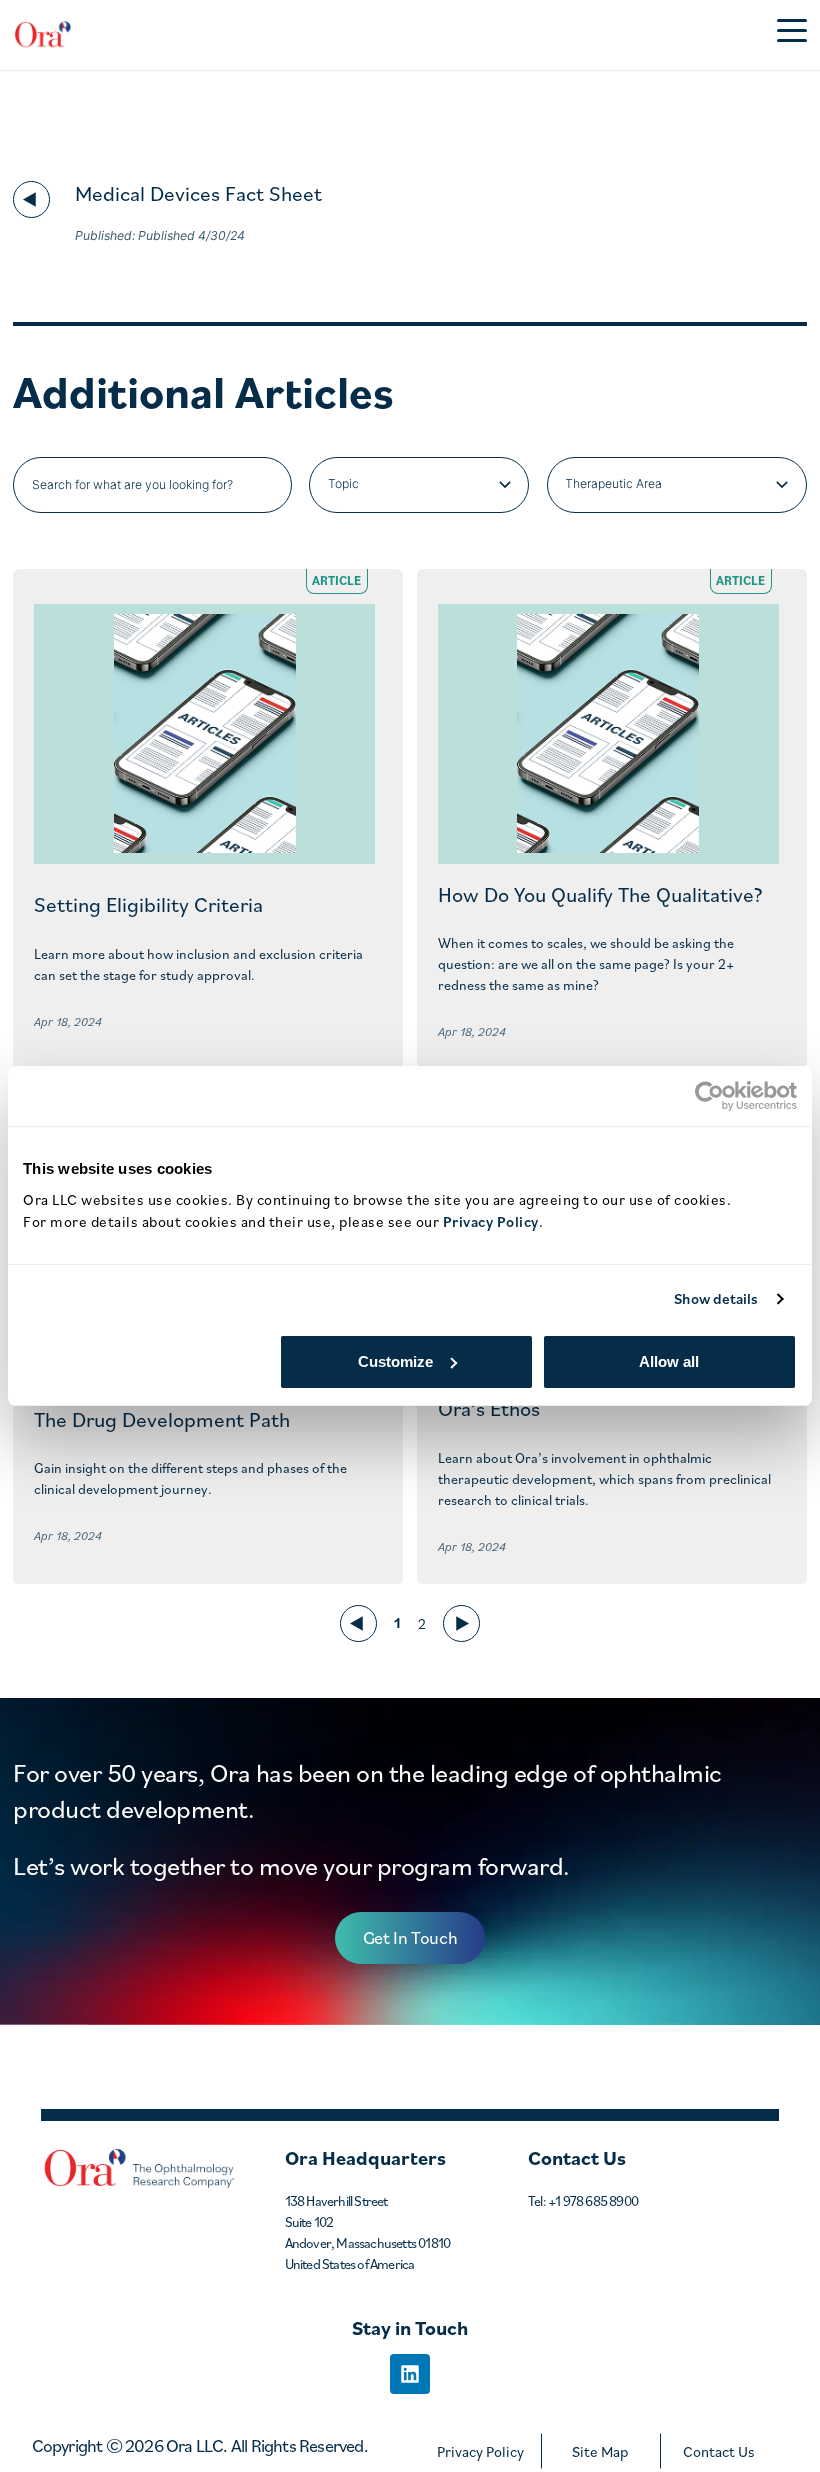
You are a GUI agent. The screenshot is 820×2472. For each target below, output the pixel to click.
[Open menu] (792, 35)
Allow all (669, 1361)
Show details (716, 1298)
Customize (395, 1361)
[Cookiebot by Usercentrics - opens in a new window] (709, 1096)
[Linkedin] (410, 2374)
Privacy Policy (480, 2451)
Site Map (600, 2451)
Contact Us (719, 2451)
